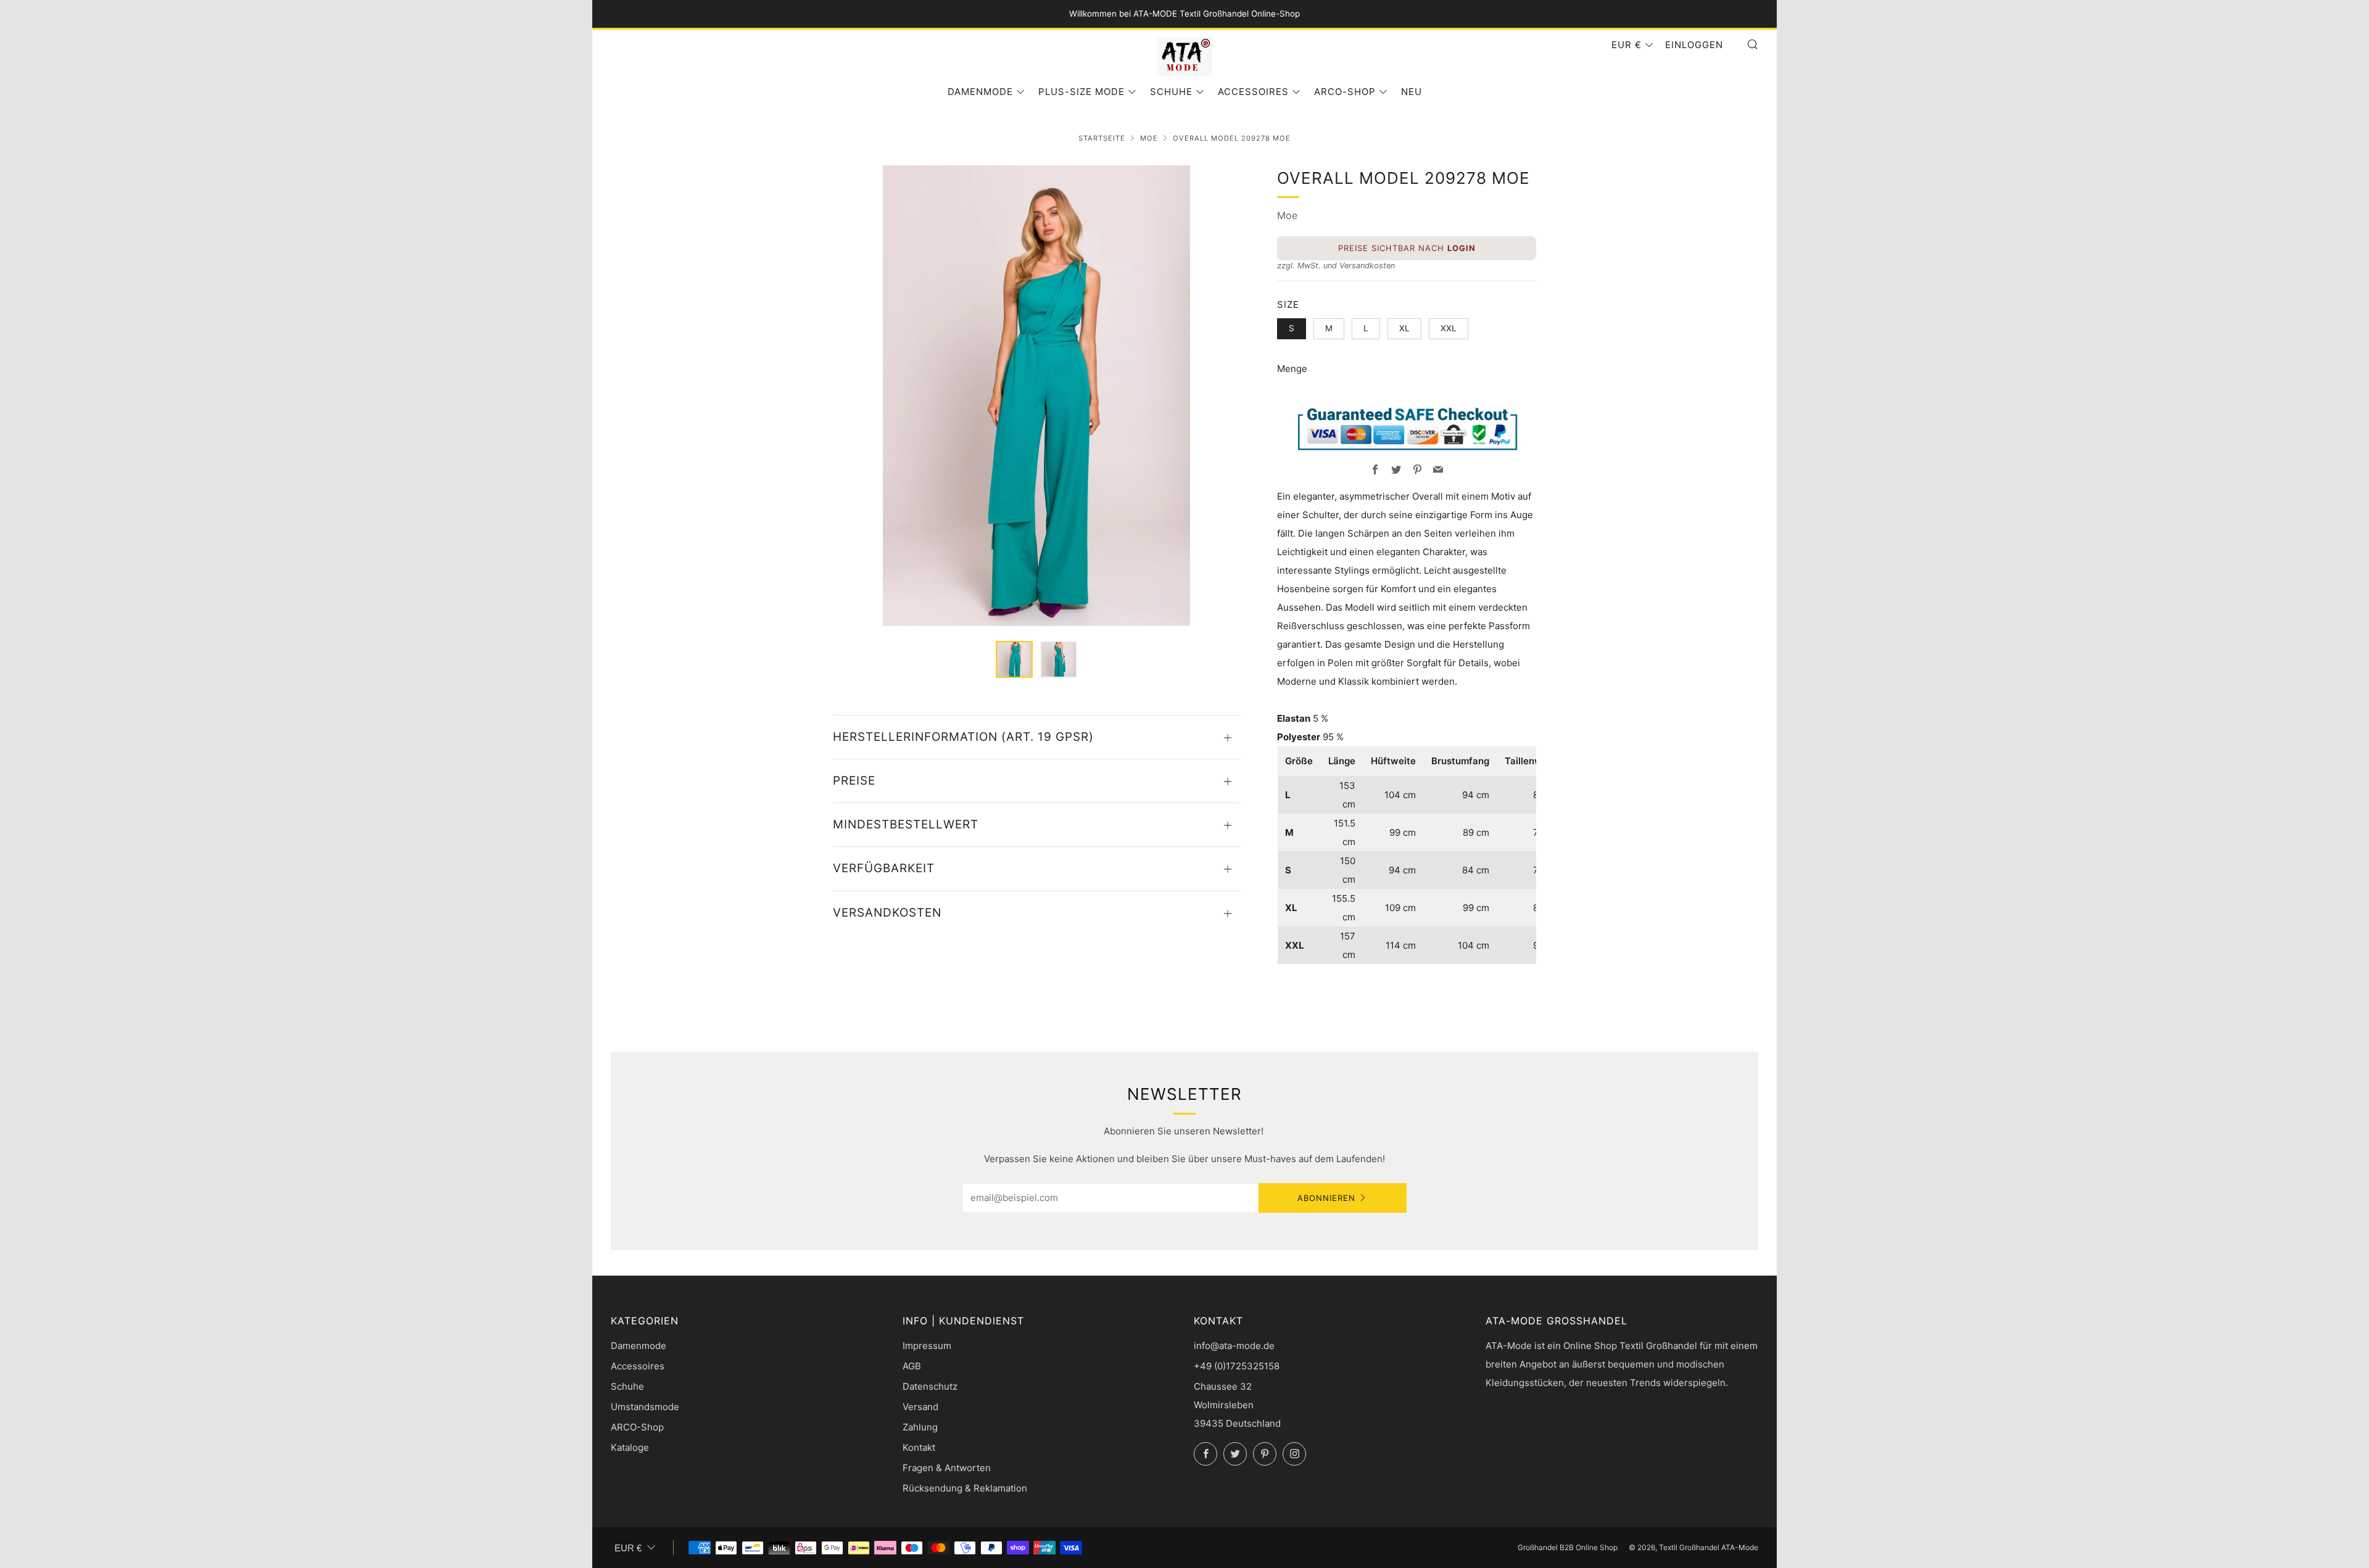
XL (1404, 328)
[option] (1036, 396)
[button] (1014, 659)
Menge (1292, 369)
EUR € (1627, 45)
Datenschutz (930, 1386)
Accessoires (1253, 92)
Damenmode (980, 92)
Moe (1149, 138)
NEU (1412, 92)
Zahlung (920, 1427)
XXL (1449, 328)
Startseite (1102, 138)
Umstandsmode (645, 1407)
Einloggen (1694, 45)
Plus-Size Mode (1081, 92)
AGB (912, 1366)
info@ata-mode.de (1234, 1346)
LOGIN (1462, 248)
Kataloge (630, 1447)
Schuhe (1171, 92)
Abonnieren (1326, 1198)
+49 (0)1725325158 (1237, 1366)
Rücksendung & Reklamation (965, 1488)
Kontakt (919, 1447)
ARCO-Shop (1345, 92)
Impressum (927, 1346)
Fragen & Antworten (947, 1468)
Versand (920, 1407)
